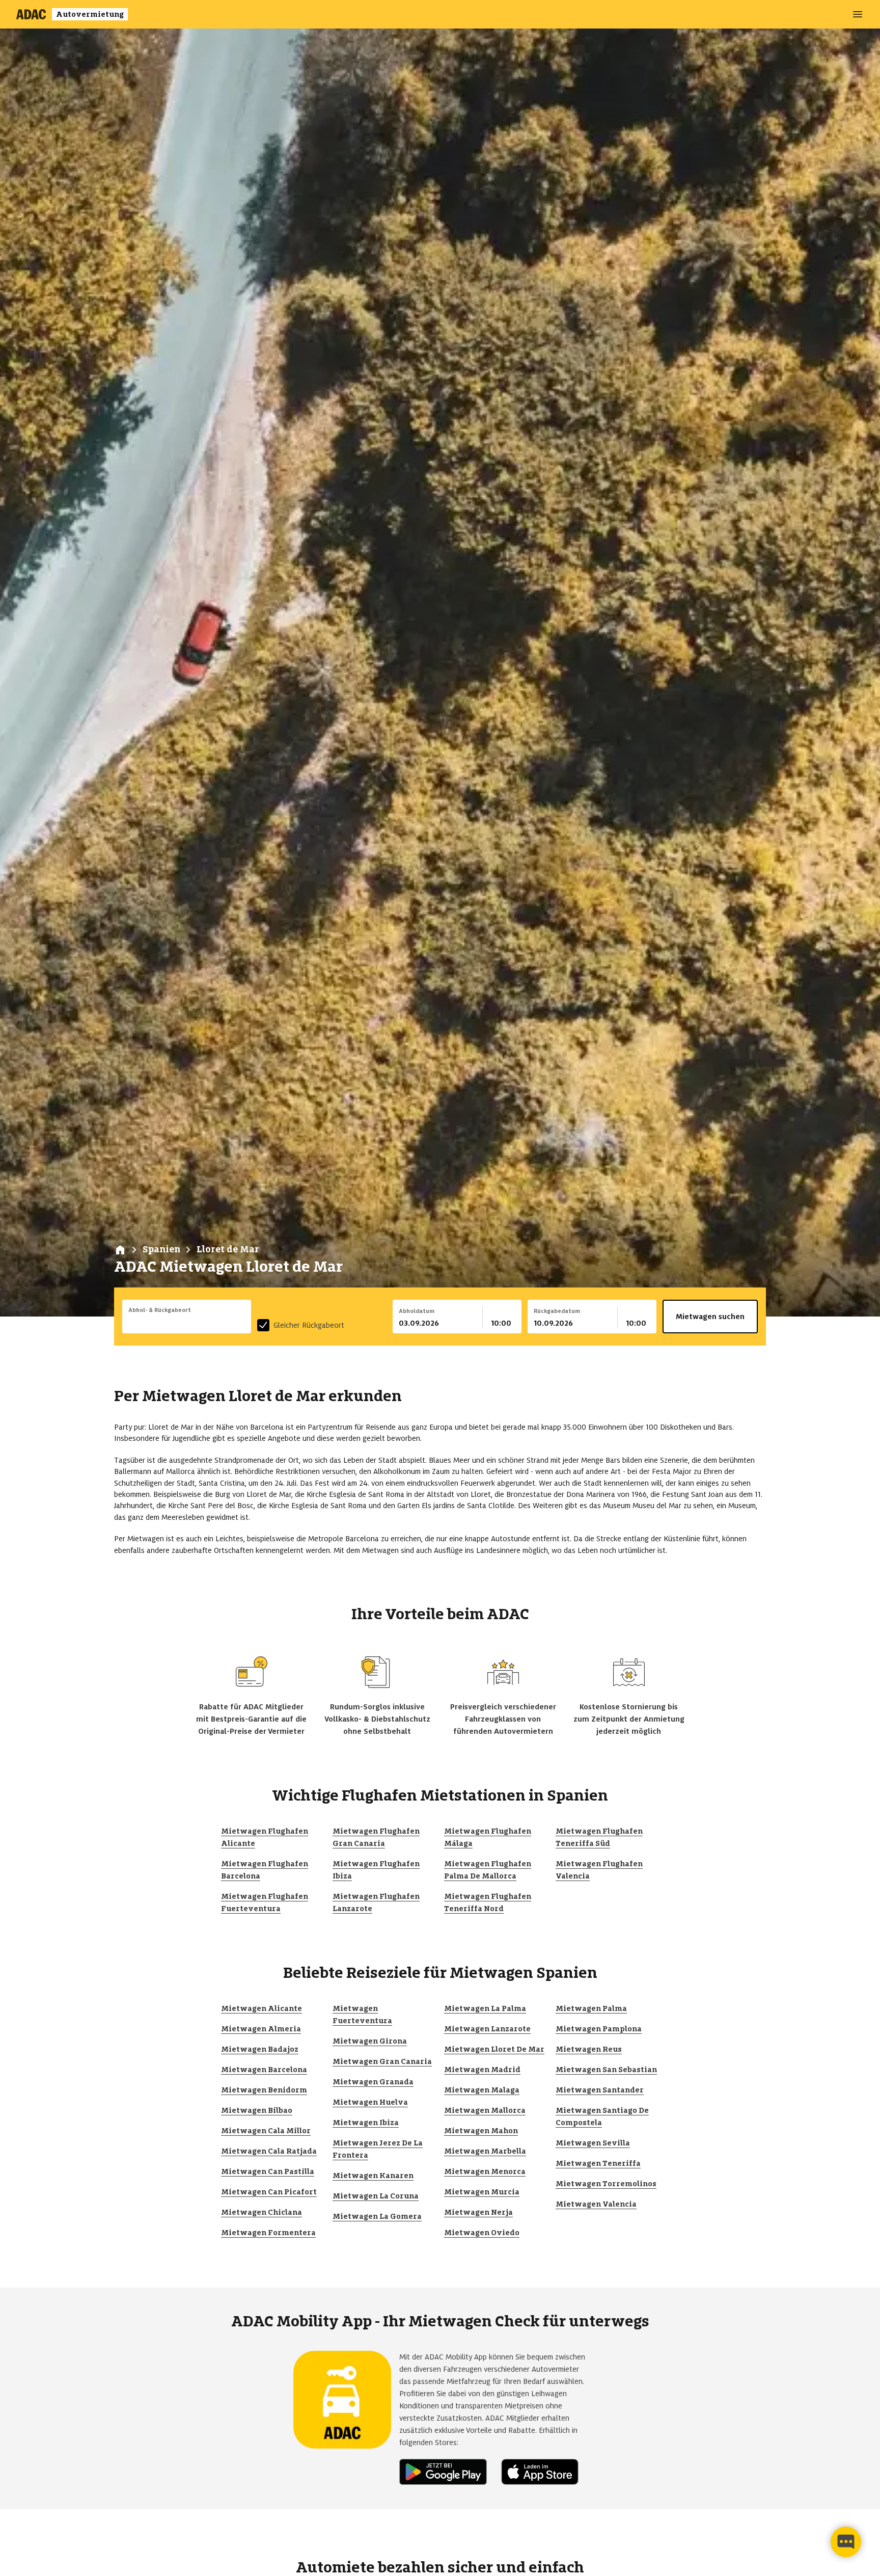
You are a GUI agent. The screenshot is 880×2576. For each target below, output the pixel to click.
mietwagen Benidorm (264, 2090)
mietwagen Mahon (481, 2131)
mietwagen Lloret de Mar (494, 2049)
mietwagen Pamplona (599, 2029)
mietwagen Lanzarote (487, 2029)
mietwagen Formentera (268, 2233)
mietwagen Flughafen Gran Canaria (376, 1837)
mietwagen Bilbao (257, 2110)
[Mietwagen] (120, 1250)
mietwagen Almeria (261, 2029)
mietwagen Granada (373, 2082)
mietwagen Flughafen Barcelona (265, 1870)
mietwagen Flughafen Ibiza (376, 1870)
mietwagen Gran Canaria (382, 2061)
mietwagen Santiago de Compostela (602, 2116)
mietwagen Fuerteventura (362, 2015)
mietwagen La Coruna (376, 2196)
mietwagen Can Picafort (269, 2192)
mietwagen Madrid (482, 2070)
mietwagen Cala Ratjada (269, 2151)
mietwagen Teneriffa (598, 2163)
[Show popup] (249, 1322)
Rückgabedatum (557, 1311)
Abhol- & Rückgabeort (160, 1310)
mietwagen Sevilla (593, 2143)
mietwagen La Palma (485, 2008)
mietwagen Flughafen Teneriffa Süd (599, 1837)
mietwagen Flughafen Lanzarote (376, 1902)
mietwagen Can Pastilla (268, 2171)
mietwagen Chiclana (262, 2212)
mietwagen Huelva (370, 2102)
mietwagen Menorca (485, 2171)
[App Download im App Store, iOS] (544, 2472)
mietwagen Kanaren (373, 2176)
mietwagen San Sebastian (606, 2070)
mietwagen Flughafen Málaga (488, 1837)
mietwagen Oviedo (482, 2233)
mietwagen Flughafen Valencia (599, 1870)
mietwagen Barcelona (264, 2070)
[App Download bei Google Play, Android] (447, 2472)
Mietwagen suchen (710, 1317)
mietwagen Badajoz (260, 2049)
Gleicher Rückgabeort (309, 1325)
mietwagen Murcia (482, 2192)
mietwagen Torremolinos (606, 2184)
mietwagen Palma (591, 2008)
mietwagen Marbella (485, 2151)
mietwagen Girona (370, 2041)
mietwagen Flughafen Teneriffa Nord (488, 1902)
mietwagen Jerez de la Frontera (378, 2149)
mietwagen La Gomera (377, 2216)
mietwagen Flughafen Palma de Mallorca (488, 1870)
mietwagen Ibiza (366, 2123)
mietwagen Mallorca (485, 2110)
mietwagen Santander (600, 2090)
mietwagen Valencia (596, 2204)
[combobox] (187, 1323)
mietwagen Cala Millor (266, 2131)
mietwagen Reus (589, 2049)
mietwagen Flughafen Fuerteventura (265, 1902)
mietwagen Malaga (482, 2090)
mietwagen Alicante (262, 2008)
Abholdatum (417, 1311)
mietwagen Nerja (478, 2212)
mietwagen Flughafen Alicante (265, 1837)
